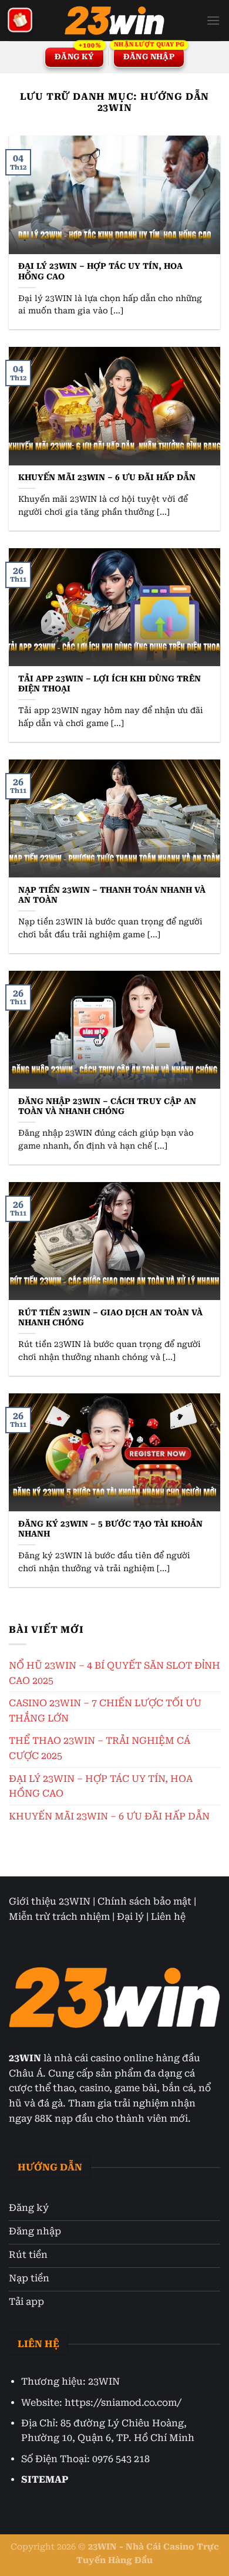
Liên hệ (168, 1917)
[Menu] (213, 20)
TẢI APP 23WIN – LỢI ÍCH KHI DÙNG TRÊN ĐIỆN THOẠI (110, 684)
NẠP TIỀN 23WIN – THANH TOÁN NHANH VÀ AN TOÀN (112, 895)
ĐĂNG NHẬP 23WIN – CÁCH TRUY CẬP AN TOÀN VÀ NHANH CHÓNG (107, 1106)
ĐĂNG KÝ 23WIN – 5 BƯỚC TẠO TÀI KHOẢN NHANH (110, 1529)
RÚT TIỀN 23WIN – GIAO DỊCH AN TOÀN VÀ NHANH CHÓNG (110, 1318)
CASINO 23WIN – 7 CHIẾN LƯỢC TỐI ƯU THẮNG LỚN (105, 1711)
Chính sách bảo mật (144, 1901)
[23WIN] (114, 21)
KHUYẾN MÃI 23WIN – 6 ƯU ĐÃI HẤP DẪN (107, 477)
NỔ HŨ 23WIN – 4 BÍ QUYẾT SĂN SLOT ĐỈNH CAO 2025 (114, 1673)
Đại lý (130, 1917)
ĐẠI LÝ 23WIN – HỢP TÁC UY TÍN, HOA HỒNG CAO (100, 271)
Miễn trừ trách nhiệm (59, 1917)
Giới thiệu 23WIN (50, 1901)
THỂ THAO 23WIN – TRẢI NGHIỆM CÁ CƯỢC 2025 (100, 1748)
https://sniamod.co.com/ (123, 2403)
